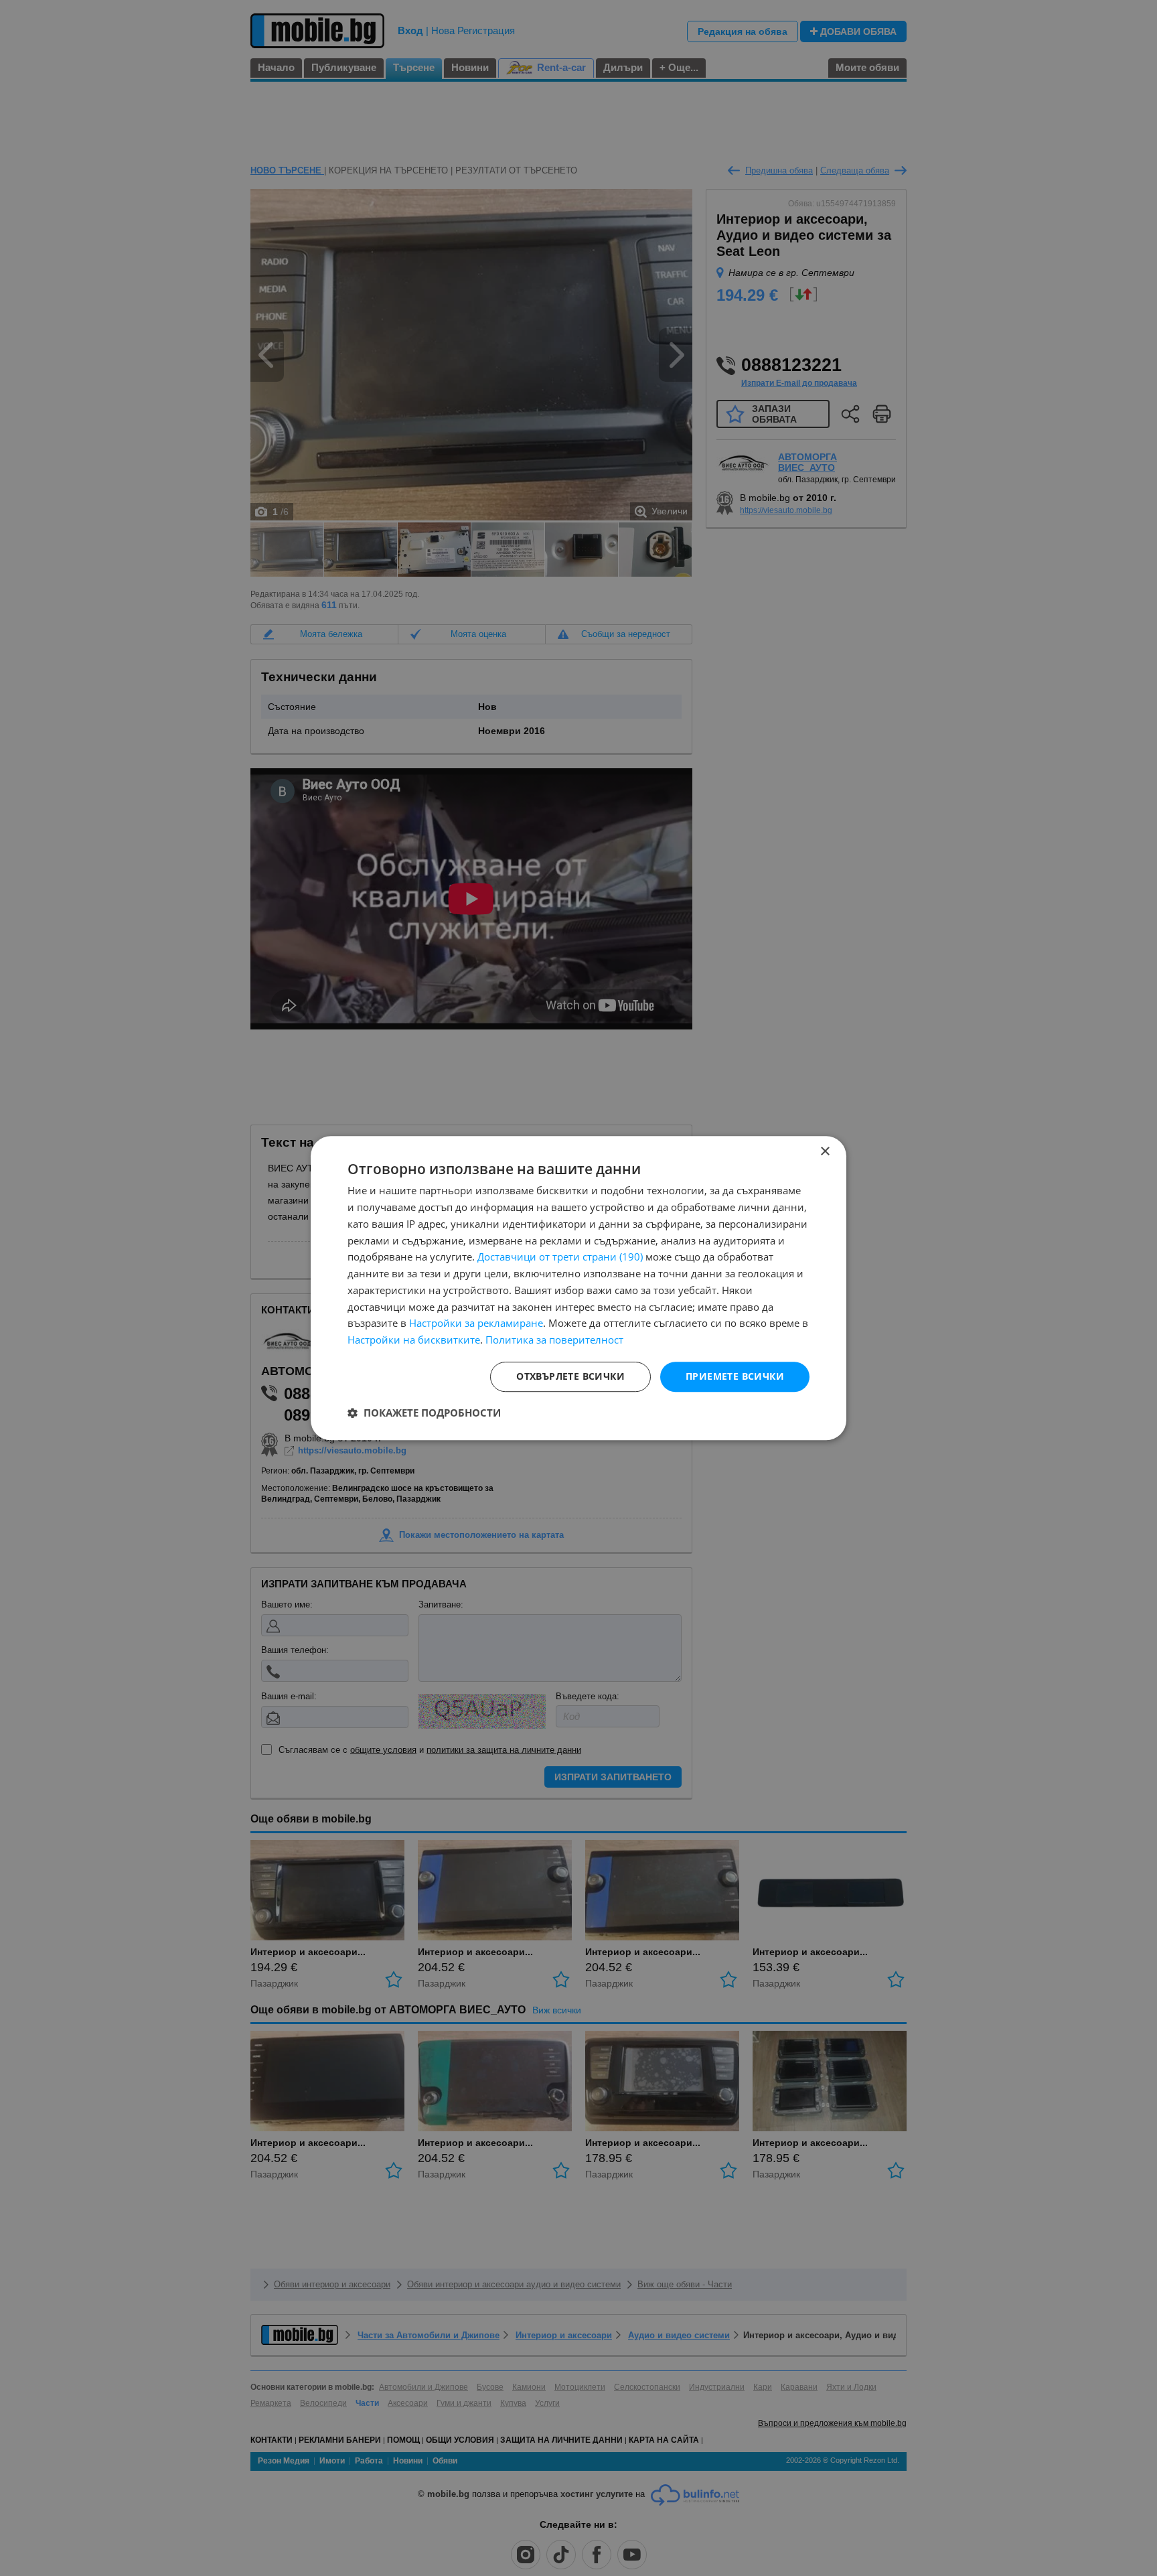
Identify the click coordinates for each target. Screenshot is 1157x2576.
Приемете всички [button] (735, 1376)
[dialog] (578, 1288)
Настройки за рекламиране (476, 1323)
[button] (424, 1413)
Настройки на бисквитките (414, 1340)
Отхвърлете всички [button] (570, 1376)
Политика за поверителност (554, 1340)
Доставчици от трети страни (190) (560, 1257)
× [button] (825, 1152)
